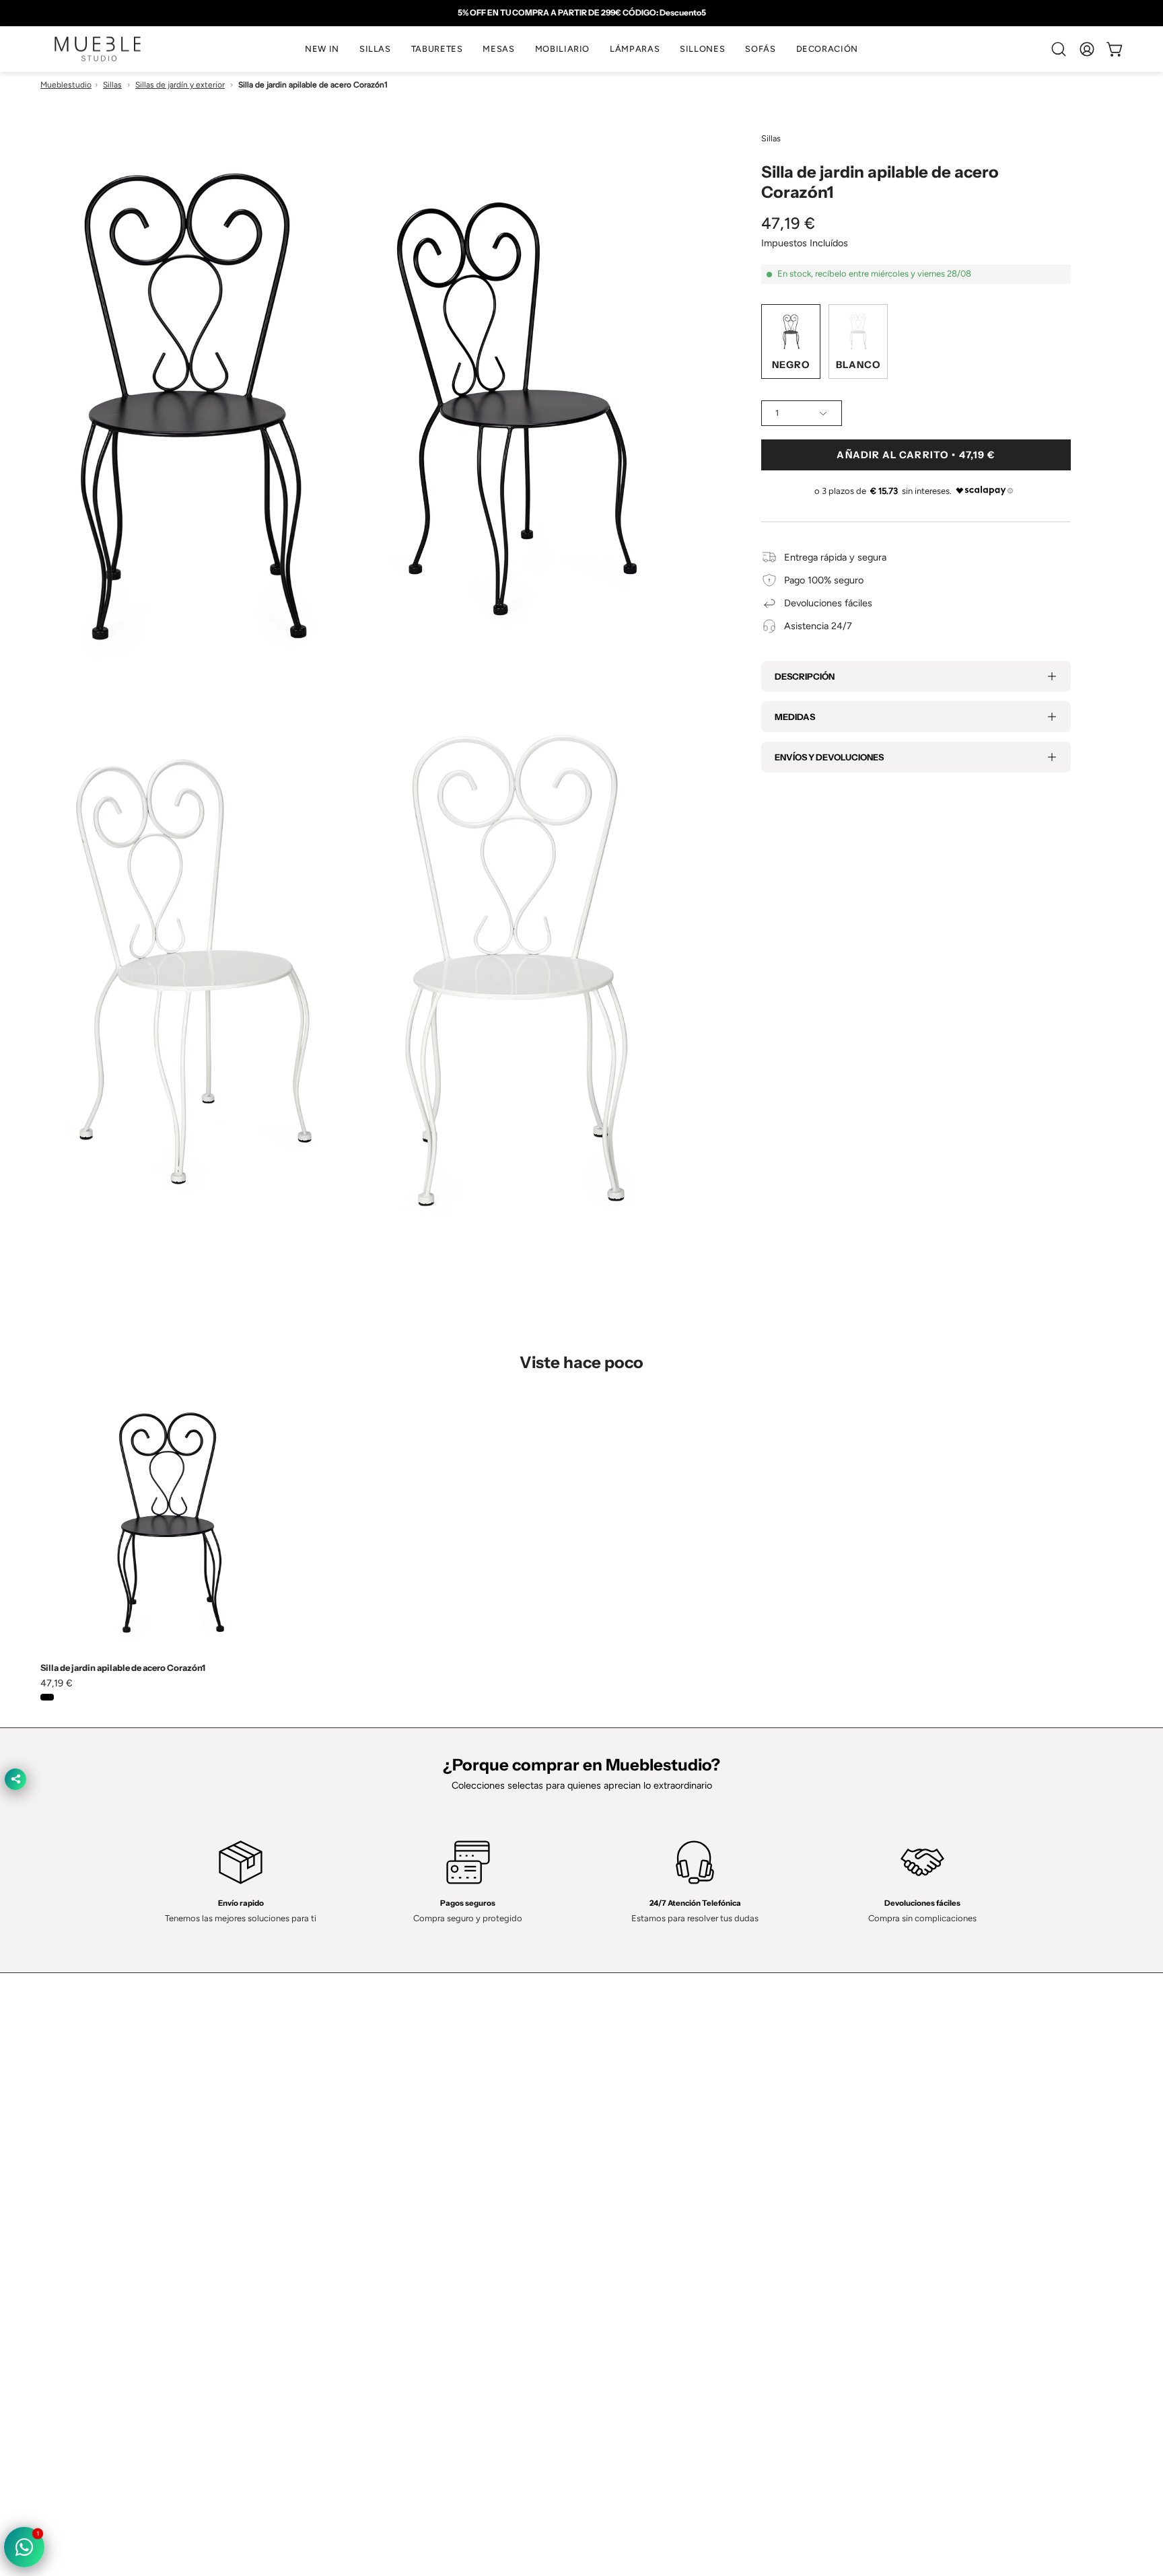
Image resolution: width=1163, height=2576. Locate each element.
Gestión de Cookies (637, 2213)
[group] (581, 13)
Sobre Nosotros (407, 2172)
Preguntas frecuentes (419, 2252)
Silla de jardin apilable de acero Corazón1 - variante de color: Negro (47, 1697)
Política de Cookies (635, 2192)
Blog (382, 2273)
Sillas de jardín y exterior (180, 85)
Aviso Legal (619, 2232)
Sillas (112, 85)
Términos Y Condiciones (647, 2172)
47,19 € (57, 1683)
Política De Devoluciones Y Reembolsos (680, 2252)
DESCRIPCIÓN (805, 676)
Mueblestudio (66, 85)
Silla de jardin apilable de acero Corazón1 (123, 1668)
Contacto (393, 2192)
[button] (375, 49)
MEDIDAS (795, 717)
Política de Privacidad (640, 2153)
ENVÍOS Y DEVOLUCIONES (829, 757)
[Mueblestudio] (98, 49)
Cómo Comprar (406, 2232)
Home (386, 2153)
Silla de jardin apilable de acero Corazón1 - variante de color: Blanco (65, 1697)
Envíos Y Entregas (412, 2213)
